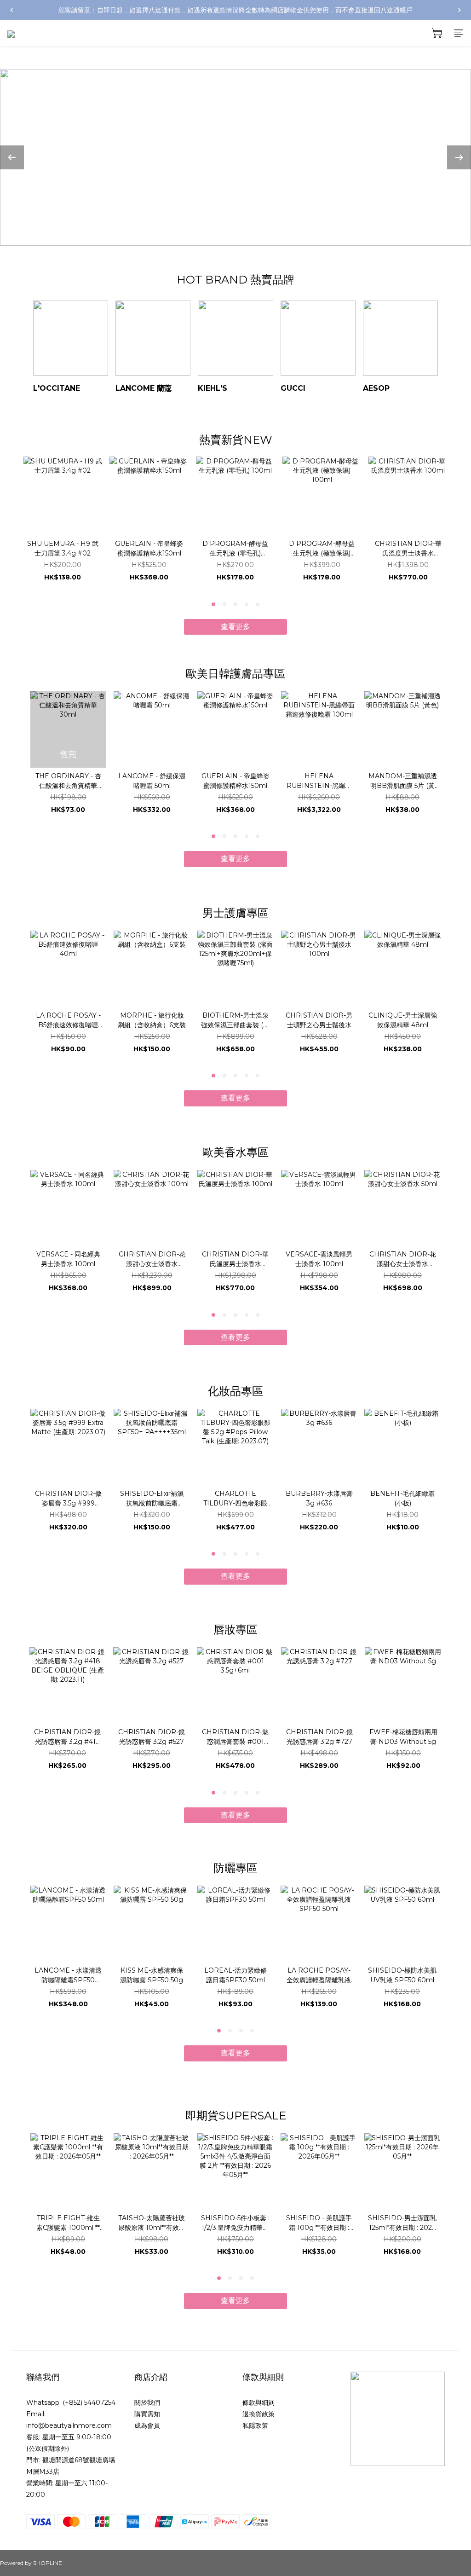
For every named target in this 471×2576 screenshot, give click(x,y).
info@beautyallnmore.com (69, 2425)
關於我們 (147, 2402)
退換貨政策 (258, 2414)
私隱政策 (255, 2425)
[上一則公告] (11, 10)
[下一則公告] (460, 10)
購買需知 (147, 2414)
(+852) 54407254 (89, 2402)
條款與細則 (258, 2402)
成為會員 (147, 2425)
